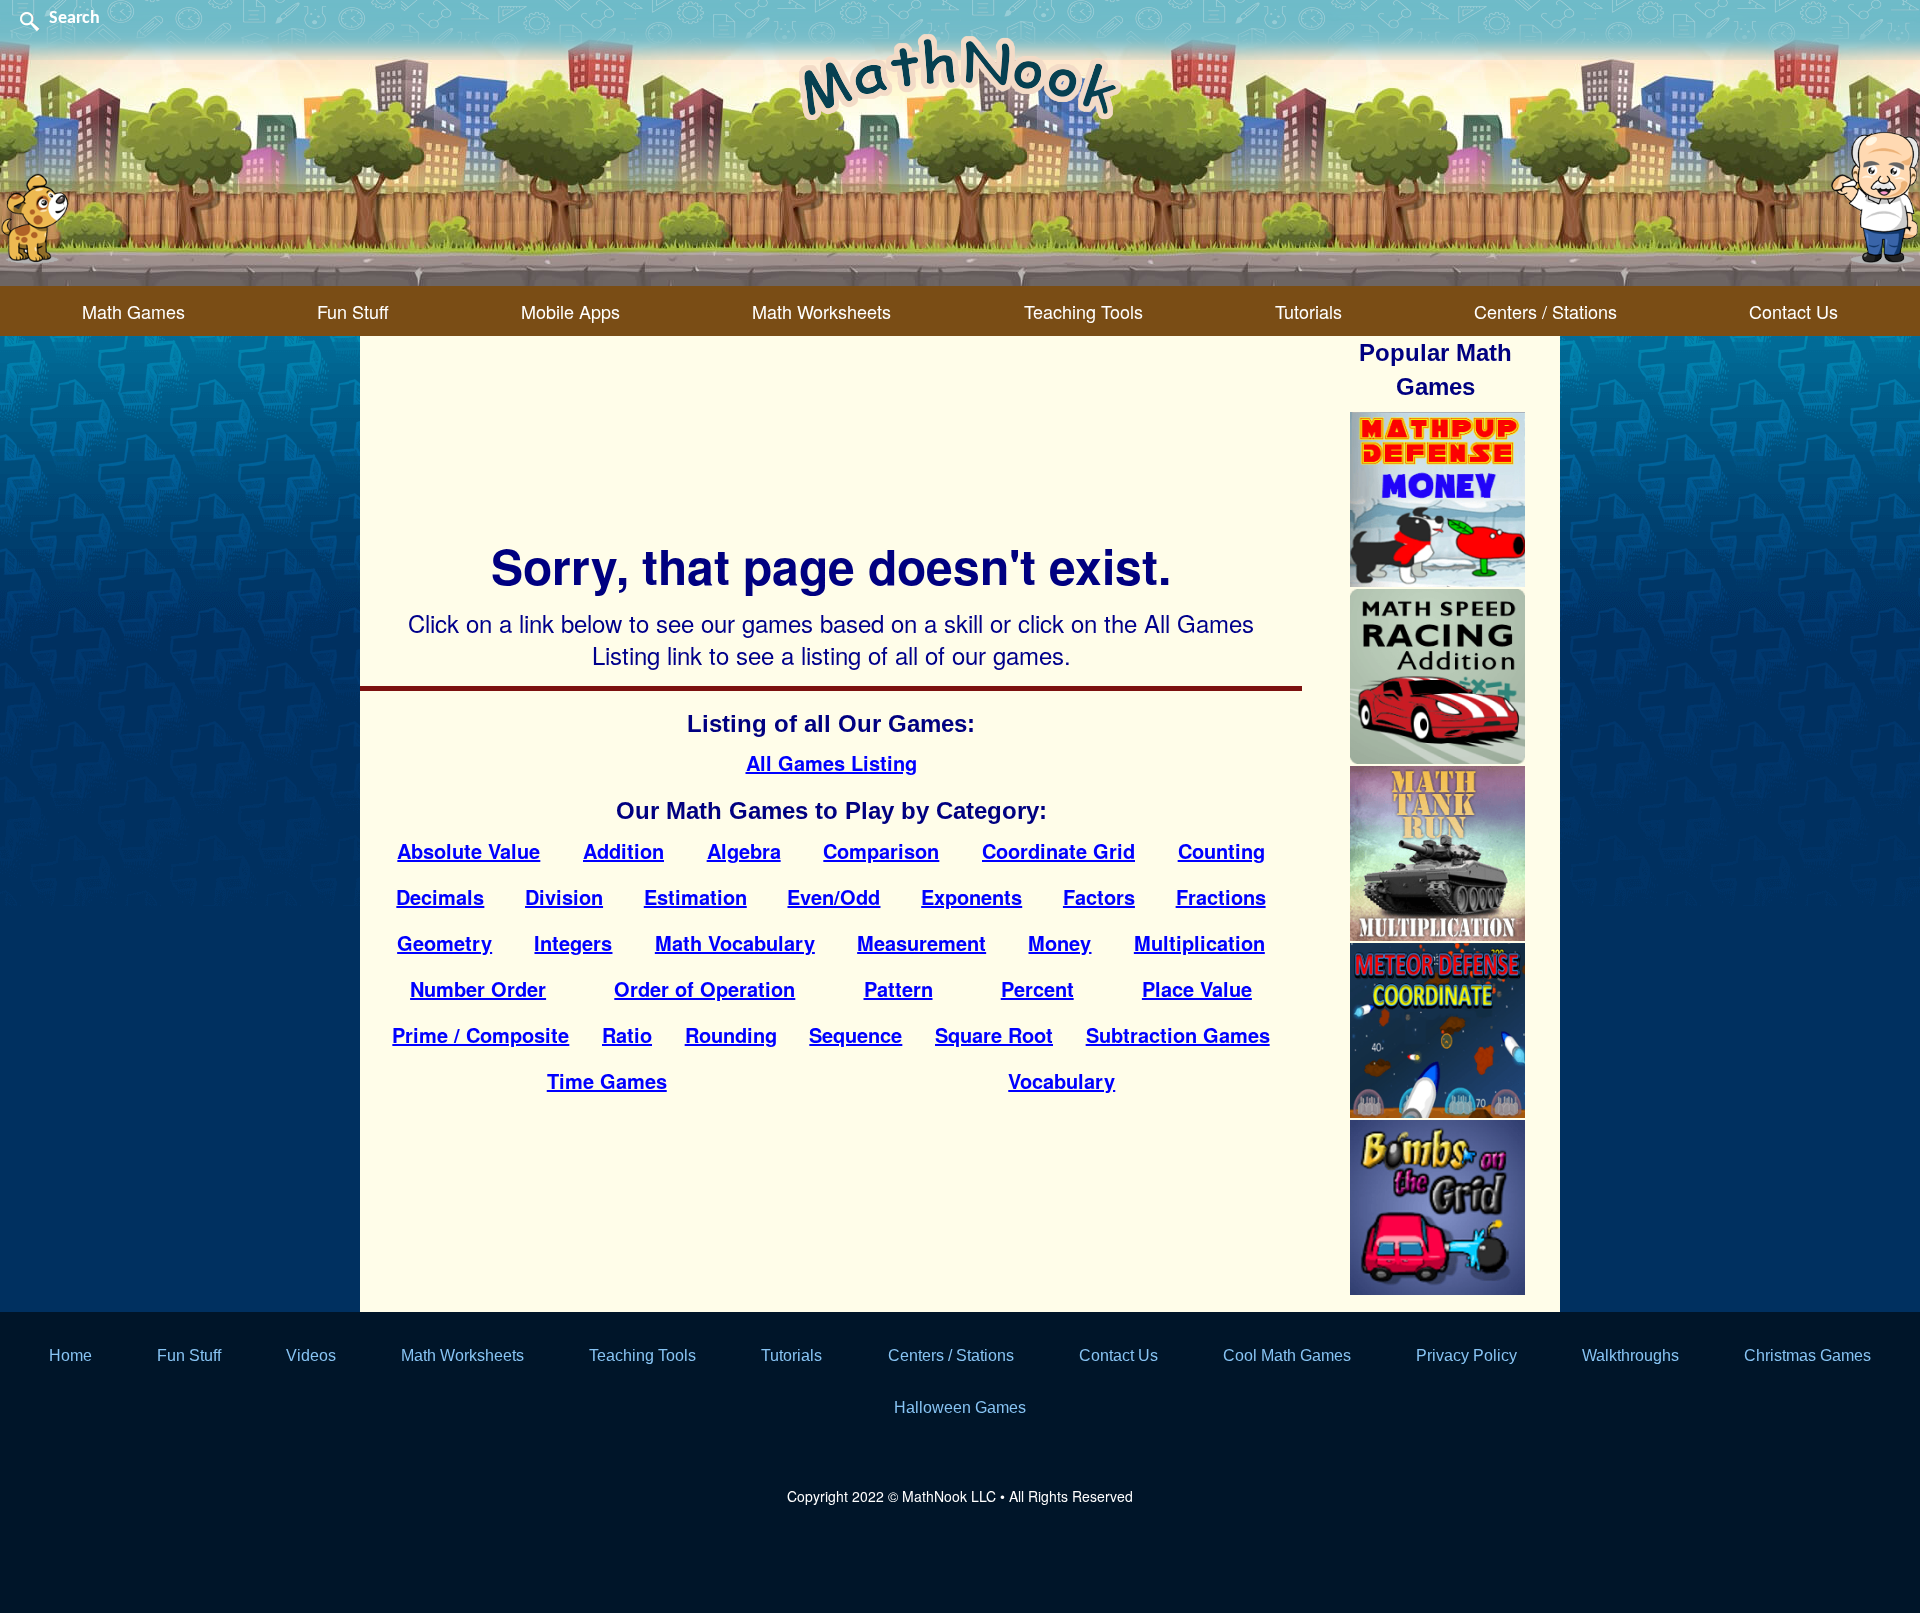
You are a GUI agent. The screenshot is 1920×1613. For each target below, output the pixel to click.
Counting (1221, 850)
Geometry (444, 942)
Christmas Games (1807, 1355)
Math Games (133, 311)
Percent (1037, 988)
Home (70, 1355)
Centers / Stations (1545, 311)
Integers (573, 942)
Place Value (1197, 988)
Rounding (731, 1034)
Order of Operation (704, 988)
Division (564, 896)
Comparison (881, 850)
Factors (1099, 896)
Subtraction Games (1178, 1034)
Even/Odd (833, 896)
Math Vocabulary (735, 942)
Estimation (695, 896)
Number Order (478, 988)
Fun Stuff (353, 311)
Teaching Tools (1083, 311)
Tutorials (1308, 311)
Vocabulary (1061, 1080)
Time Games (607, 1080)
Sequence (855, 1034)
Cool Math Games (1287, 1355)
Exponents (971, 896)
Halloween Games (960, 1407)
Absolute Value (468, 850)
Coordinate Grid (1058, 850)
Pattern (898, 988)
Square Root (994, 1034)
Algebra (744, 850)
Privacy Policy (1466, 1355)
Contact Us (1793, 311)
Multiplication (1199, 942)
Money (1059, 942)
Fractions (1221, 896)
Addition (623, 850)
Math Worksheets (821, 311)
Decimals (440, 896)
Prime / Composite (480, 1034)
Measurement (921, 942)
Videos (311, 1355)
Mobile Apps (570, 311)
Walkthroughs (1630, 1355)
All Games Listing (831, 762)
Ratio (627, 1034)
